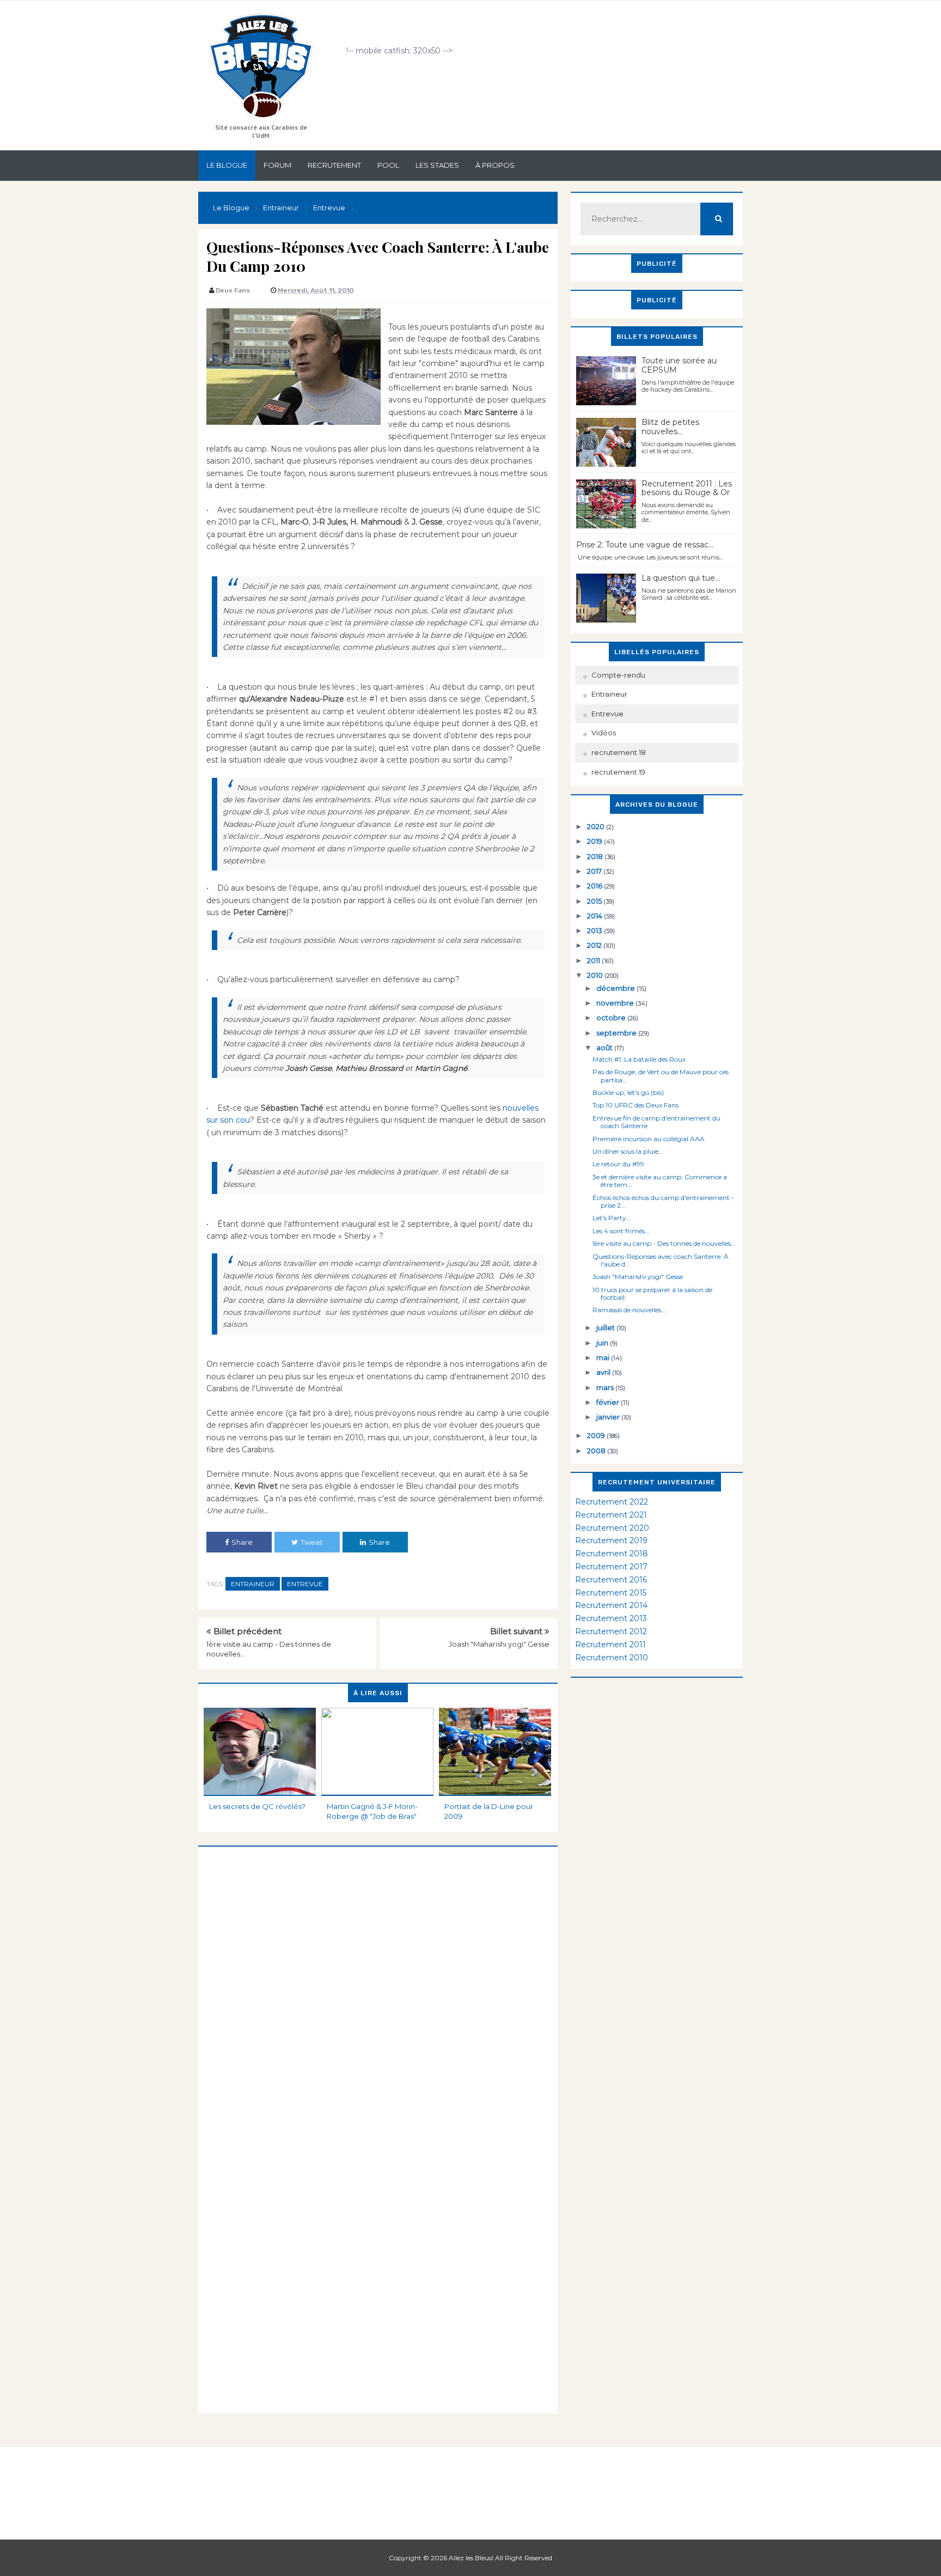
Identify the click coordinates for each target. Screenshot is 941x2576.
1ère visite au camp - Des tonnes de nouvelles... (664, 1243)
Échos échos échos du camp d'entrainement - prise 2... (663, 1201)
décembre (616, 988)
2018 (596, 856)
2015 (595, 901)
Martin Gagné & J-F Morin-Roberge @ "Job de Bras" (372, 1811)
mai (604, 1357)
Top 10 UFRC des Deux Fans (636, 1105)
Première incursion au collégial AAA (649, 1139)
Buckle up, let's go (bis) (628, 1092)
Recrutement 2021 (611, 1515)
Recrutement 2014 (611, 1605)
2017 (595, 871)
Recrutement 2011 (610, 1645)
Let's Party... (612, 1218)
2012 (595, 945)
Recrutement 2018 (612, 1554)
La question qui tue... (681, 578)
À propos (495, 165)
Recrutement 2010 (612, 1658)
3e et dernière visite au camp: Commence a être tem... (660, 1181)
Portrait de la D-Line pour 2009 (489, 1811)
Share (242, 1542)
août (605, 1048)
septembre (617, 1033)
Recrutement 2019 (611, 1540)
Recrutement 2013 (611, 1618)
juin (603, 1343)
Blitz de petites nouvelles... (670, 427)
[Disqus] (378, 1983)
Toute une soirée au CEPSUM (679, 365)
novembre (616, 1003)
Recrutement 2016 (611, 1580)
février (609, 1402)
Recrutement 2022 (612, 1502)
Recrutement (334, 165)
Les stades (437, 165)
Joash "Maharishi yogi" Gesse (499, 1644)
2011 (594, 960)
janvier (609, 1417)
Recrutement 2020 (612, 1528)
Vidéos (604, 733)
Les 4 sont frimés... (621, 1231)
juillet (606, 1327)
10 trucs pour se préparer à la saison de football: (652, 1293)
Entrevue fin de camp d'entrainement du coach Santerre (656, 1122)
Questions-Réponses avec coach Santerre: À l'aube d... (661, 1260)
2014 (595, 916)
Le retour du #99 (618, 1164)
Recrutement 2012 (611, 1631)
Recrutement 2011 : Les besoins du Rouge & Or (687, 488)
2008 (597, 1451)
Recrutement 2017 (611, 1567)
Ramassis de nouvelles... (629, 1310)
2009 (597, 1435)
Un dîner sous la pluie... (628, 1151)
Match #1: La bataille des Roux (639, 1059)
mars (606, 1387)
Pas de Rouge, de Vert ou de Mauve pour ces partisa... (661, 1076)
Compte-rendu (618, 675)
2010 (596, 975)
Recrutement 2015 (611, 1593)
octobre (612, 1018)
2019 (595, 841)
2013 (595, 930)
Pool (388, 165)
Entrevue (305, 1584)
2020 (597, 826)
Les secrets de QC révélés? (257, 1806)
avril (604, 1372)
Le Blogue (227, 165)
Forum (277, 165)
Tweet (312, 1542)
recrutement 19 (618, 772)
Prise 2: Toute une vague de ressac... (645, 545)
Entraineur (253, 1584)
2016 (595, 886)
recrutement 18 (619, 752)
